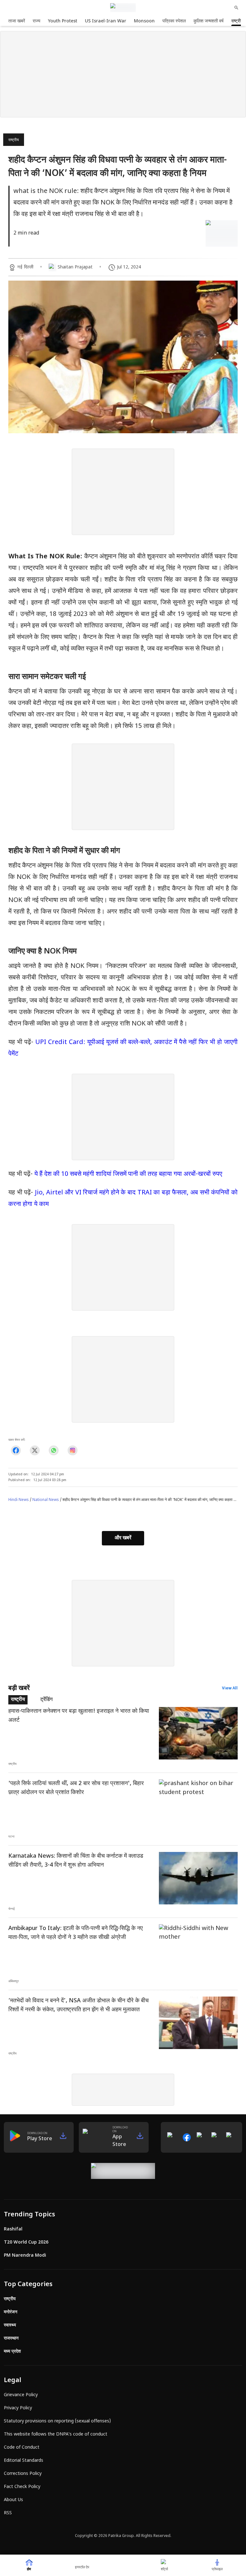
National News (46, 1500)
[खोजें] (236, 8)
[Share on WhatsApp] (54, 1450)
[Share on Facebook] (16, 1450)
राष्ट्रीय (14, 140)
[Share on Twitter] (35, 1450)
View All (230, 1688)
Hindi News (19, 1500)
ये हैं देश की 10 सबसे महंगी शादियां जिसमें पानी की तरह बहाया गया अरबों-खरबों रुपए (128, 1174)
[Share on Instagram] (73, 1450)
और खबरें (123, 1538)
